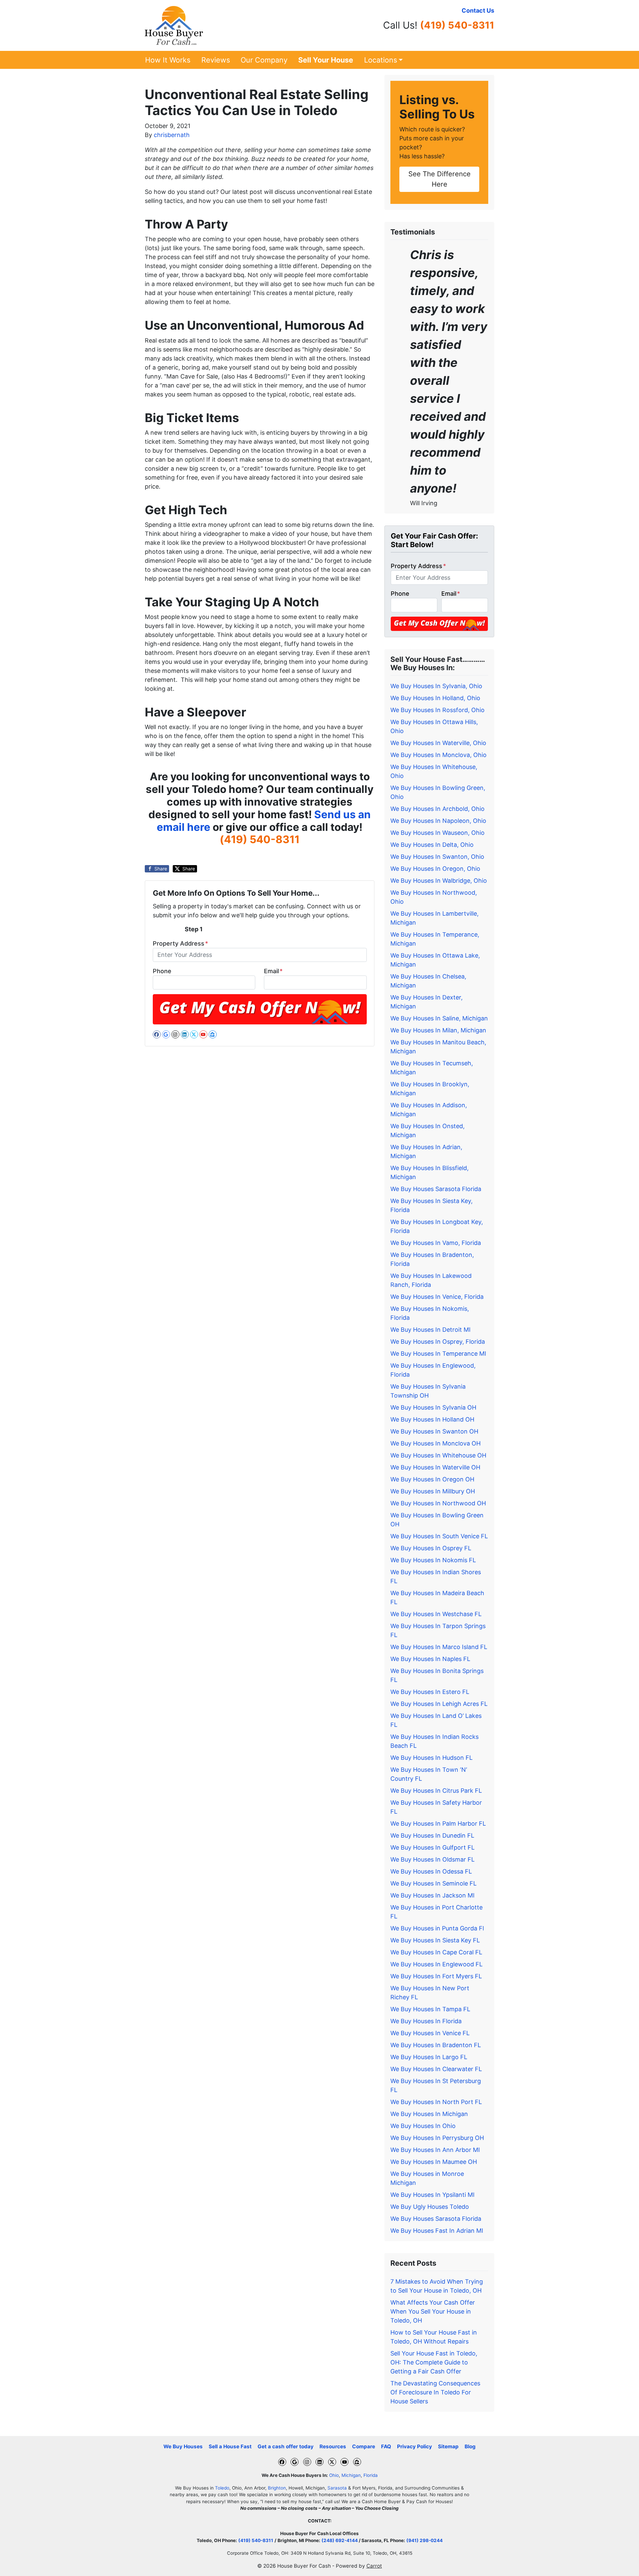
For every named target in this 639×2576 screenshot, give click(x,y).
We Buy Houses (183, 2446)
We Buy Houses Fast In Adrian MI (437, 2231)
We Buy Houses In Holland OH (432, 1419)
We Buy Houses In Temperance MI (438, 1354)
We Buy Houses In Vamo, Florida (436, 1243)
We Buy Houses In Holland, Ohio (435, 698)
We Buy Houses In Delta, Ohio (432, 845)
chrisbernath (172, 135)
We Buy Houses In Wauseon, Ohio (437, 833)
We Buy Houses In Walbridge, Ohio (439, 881)
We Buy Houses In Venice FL (430, 2033)
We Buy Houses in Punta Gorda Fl (437, 1928)
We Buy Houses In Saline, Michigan (439, 1018)
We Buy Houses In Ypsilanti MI (432, 2195)
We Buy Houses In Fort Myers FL (436, 1976)
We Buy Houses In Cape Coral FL (436, 1952)
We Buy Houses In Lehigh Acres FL (439, 1704)
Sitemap (448, 2446)
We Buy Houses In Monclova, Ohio (438, 755)
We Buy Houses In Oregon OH (432, 1479)
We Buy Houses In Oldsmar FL (432, 1859)
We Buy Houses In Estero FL (430, 1692)
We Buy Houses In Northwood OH (438, 1503)
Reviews (216, 60)
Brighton (277, 2488)
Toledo (222, 2488)
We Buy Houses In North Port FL (436, 2102)
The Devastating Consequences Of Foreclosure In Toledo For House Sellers (435, 2392)
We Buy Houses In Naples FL (430, 1659)
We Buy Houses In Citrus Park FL (436, 1791)
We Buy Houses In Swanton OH (434, 1431)
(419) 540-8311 (457, 25)
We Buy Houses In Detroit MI (430, 1330)
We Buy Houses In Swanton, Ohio (437, 857)
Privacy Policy (415, 2446)
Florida (371, 2475)
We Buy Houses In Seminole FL (433, 1883)
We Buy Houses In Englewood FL (436, 1964)
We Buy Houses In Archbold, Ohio (437, 809)
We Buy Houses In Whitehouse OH (438, 1455)
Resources (333, 2446)
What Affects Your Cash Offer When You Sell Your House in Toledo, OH (433, 2311)
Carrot (374, 2566)
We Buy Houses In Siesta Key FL (435, 1940)
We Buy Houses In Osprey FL (431, 1548)
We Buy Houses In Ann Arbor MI (435, 2150)
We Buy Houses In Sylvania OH (433, 1407)
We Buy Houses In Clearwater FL (436, 2069)
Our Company (264, 60)
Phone (162, 971)
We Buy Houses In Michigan (429, 2114)
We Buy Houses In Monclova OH (435, 1443)
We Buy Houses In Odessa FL (431, 1871)
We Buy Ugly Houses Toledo (430, 2207)
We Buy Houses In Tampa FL (430, 2009)
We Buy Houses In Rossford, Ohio (437, 710)
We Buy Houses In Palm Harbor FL (438, 1823)
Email (273, 971)
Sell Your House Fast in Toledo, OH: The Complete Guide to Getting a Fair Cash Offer (434, 2362)
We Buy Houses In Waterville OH (435, 1467)
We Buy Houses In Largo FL (429, 2057)
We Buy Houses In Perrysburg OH (437, 2138)
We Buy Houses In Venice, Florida (437, 1297)
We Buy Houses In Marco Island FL (439, 1647)
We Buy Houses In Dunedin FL (432, 1835)
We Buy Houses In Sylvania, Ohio (436, 686)
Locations (381, 60)
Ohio (334, 2475)
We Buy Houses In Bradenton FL (436, 2045)
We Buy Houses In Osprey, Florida (438, 1342)
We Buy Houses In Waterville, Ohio (438, 743)
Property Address (180, 943)
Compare (364, 2446)
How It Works (168, 60)
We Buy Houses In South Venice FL (439, 1536)
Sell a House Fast (230, 2446)
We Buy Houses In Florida (426, 2021)
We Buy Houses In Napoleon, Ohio (438, 821)
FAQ (386, 2446)
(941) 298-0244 (425, 2540)
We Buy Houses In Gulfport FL (432, 1847)
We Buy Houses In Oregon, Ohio (435, 869)
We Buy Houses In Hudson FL (431, 1758)
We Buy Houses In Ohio (423, 2126)
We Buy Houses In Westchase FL (436, 1614)
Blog (470, 2446)
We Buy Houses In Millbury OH (433, 1491)
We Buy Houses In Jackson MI (432, 1895)
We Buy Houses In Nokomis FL (433, 1560)
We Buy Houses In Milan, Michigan (438, 1030)
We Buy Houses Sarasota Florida (436, 1189)
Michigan (351, 2475)
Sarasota (337, 2488)
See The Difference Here (439, 179)
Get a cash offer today (286, 2446)
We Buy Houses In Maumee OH (434, 2162)
